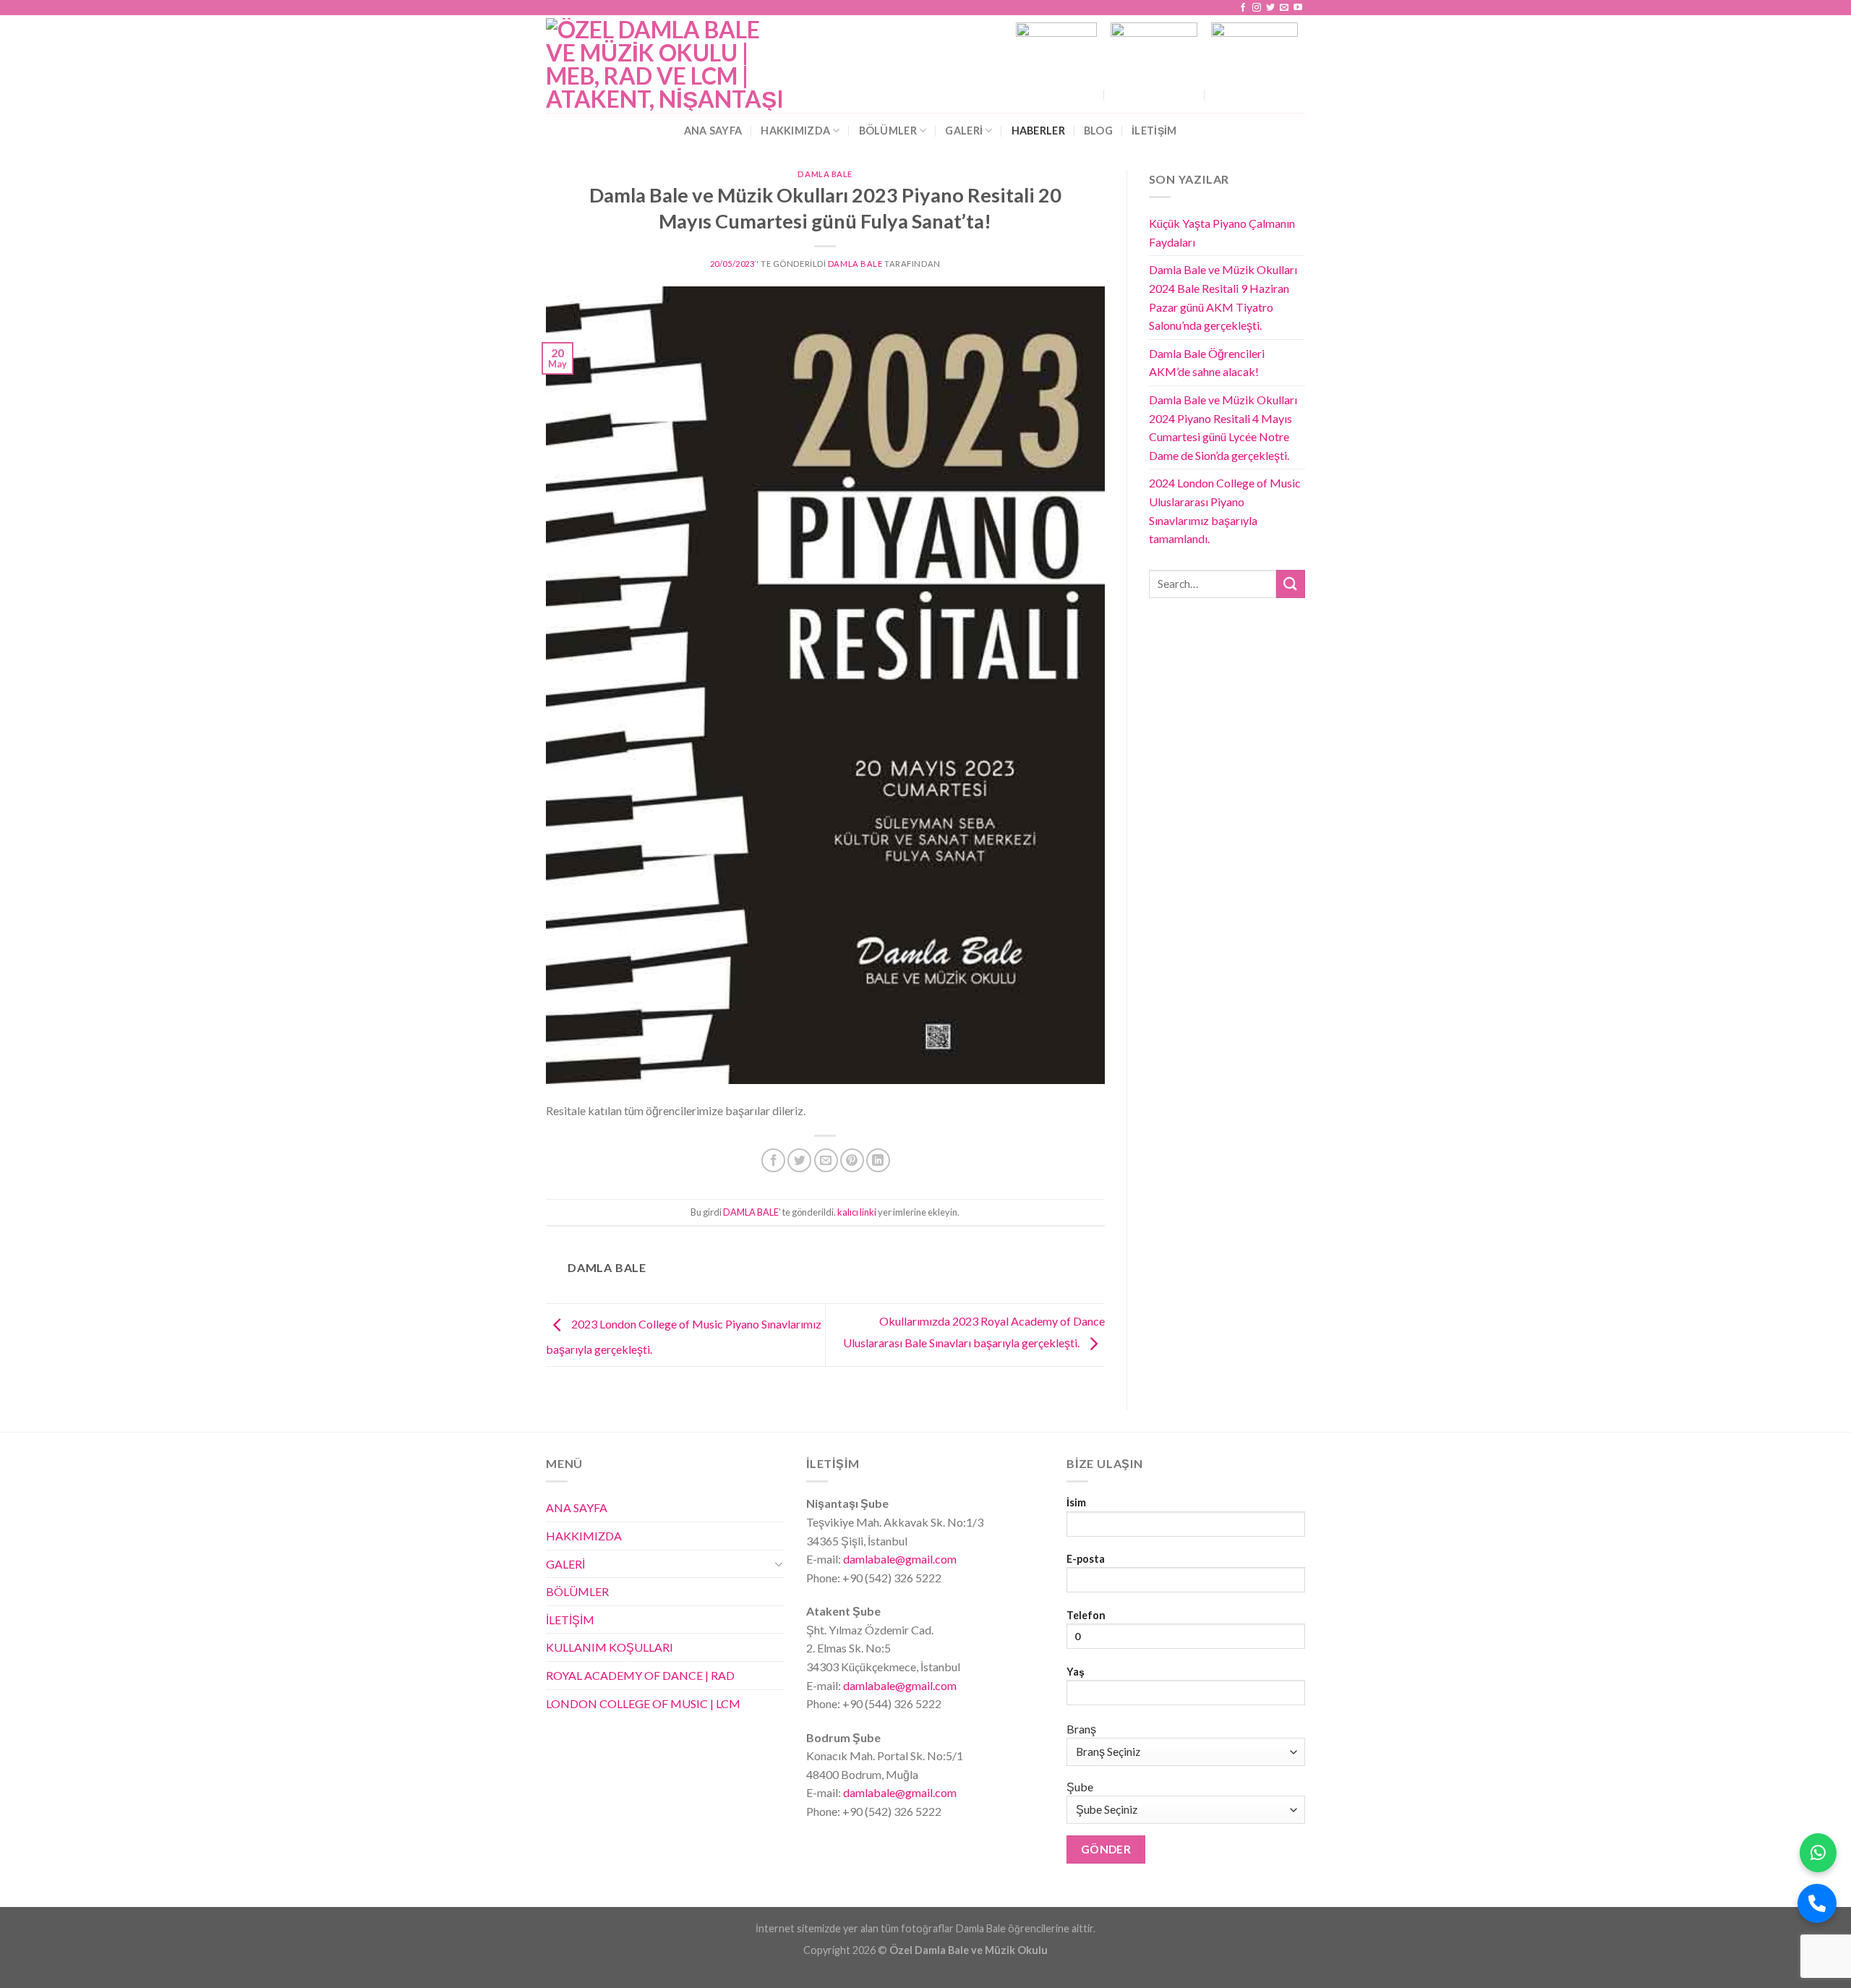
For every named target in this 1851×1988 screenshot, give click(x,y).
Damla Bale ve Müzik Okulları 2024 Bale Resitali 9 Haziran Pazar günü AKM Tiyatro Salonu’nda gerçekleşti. (1223, 297)
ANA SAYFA (713, 131)
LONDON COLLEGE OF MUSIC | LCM (643, 1703)
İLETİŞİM (570, 1620)
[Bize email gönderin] (1284, 8)
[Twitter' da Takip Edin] (1270, 8)
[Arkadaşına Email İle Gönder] (826, 1160)
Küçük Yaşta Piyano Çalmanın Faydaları (1222, 232)
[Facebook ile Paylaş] (773, 1160)
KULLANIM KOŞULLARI (610, 1647)
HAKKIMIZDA (795, 131)
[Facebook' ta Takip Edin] (1243, 8)
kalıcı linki (857, 1212)
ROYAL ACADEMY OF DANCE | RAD (640, 1675)
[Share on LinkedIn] (878, 1160)
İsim (1076, 1502)
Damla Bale (855, 264)
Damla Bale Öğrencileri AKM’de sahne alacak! (1207, 363)
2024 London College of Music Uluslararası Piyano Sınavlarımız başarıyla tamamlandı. (1225, 511)
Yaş (1076, 1672)
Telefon (1086, 1615)
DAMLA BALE (825, 174)
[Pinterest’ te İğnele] (852, 1160)
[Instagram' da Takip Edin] (1257, 8)
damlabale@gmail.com (899, 1559)
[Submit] (1291, 584)
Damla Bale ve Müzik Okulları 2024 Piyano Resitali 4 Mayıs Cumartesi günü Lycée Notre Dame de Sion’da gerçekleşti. (1223, 427)
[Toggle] (779, 1563)
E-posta (1086, 1559)
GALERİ (964, 131)
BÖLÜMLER (888, 131)
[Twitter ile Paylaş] (799, 1160)
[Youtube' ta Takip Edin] (1298, 8)
